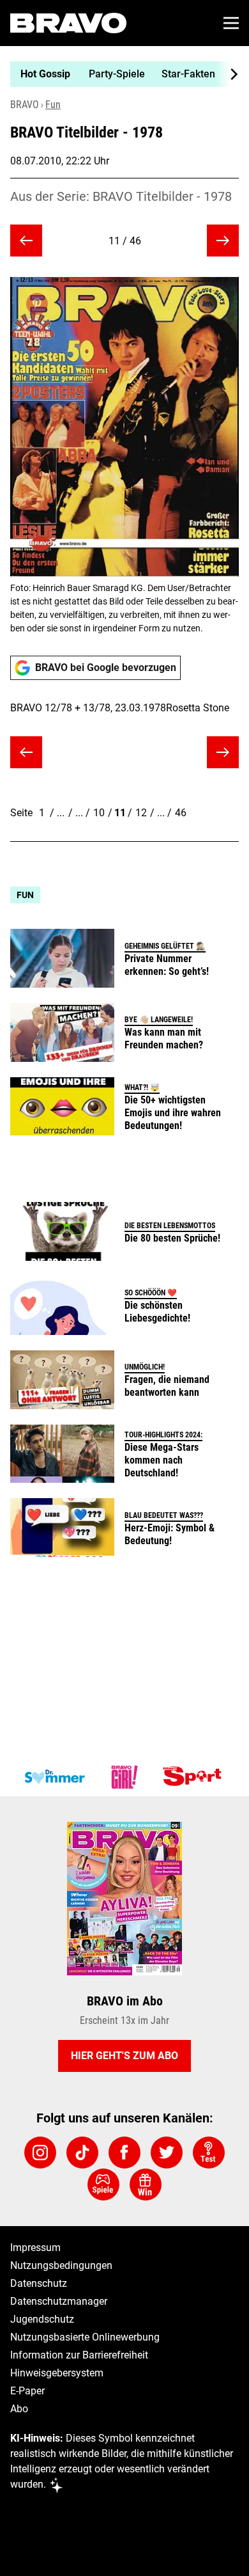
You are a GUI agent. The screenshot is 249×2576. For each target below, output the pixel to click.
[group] (119, 74)
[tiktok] (82, 2153)
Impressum (35, 2248)
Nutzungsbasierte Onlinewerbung (85, 2337)
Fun (53, 105)
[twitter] (167, 2153)
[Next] (227, 74)
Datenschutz (39, 2283)
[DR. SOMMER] (54, 1777)
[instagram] (40, 2153)
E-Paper (27, 2391)
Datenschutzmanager (59, 2301)
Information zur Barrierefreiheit (79, 2355)
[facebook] (124, 2153)
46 (181, 813)
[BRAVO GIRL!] (124, 1777)
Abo (19, 2409)
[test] (209, 2153)
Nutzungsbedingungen (61, 2265)
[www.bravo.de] (68, 23)
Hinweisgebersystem (57, 2373)
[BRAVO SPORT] (195, 1777)
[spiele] (103, 2185)
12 (141, 813)
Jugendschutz (42, 2319)
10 (99, 813)
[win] (146, 2185)
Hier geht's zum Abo (124, 2056)
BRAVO (25, 105)
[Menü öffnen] (231, 23)
